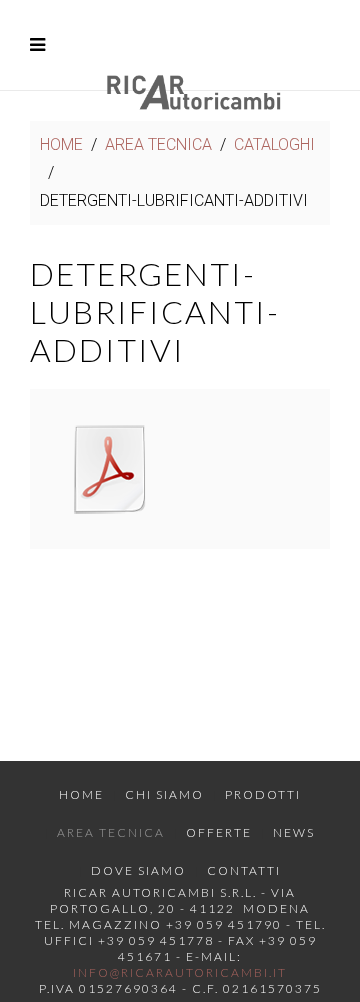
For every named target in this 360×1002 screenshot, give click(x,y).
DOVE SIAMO (138, 870)
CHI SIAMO (164, 794)
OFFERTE (219, 832)
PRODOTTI (263, 794)
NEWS (294, 832)
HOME (61, 144)
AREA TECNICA (158, 144)
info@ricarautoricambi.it (180, 972)
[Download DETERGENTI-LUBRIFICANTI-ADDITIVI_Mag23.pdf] (110, 469)
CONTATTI (244, 870)
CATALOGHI (274, 144)
